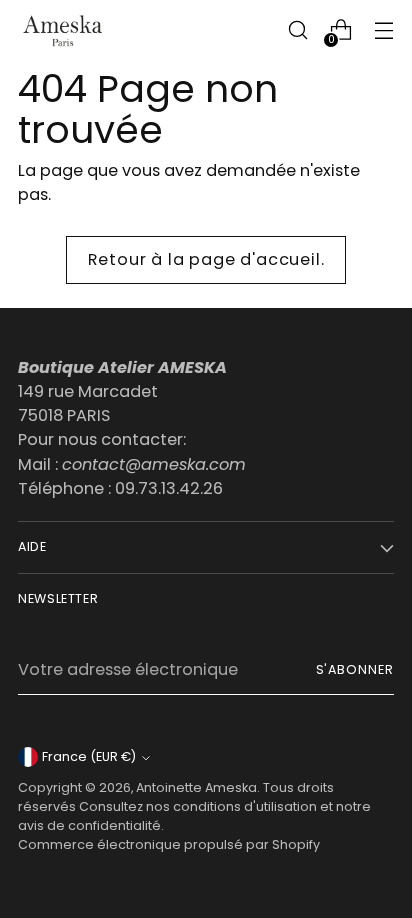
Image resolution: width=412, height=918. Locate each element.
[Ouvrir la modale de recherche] (297, 30)
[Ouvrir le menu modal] (383, 30)
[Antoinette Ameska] (63, 30)
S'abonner (355, 669)
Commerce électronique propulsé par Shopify (169, 844)
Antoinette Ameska (196, 787)
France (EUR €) (89, 756)
